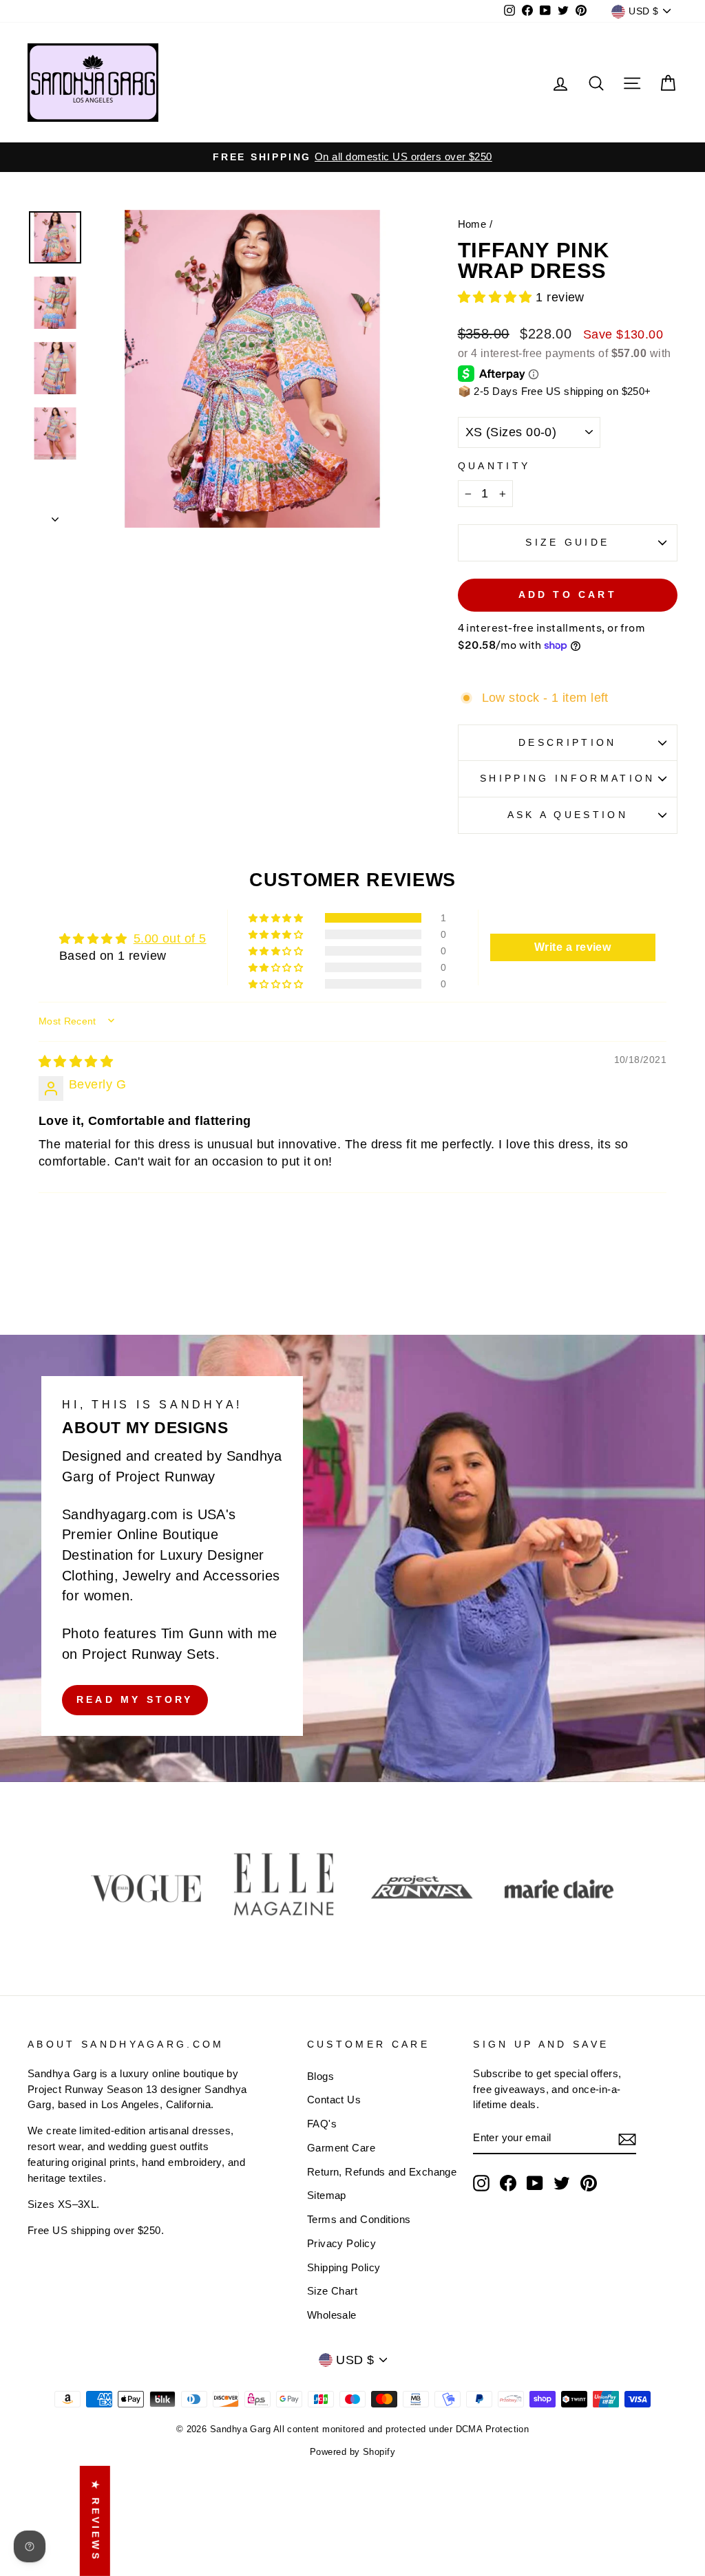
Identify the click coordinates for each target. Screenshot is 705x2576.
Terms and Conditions (359, 2219)
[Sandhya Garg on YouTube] (535, 2183)
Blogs (320, 2076)
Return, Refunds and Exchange (382, 2172)
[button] (497, 297)
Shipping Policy (344, 2267)
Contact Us (334, 2100)
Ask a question (568, 815)
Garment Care (341, 2148)
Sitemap (327, 2195)
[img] (76, 1062)
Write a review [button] (572, 947)
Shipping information (567, 778)
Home (472, 224)
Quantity (494, 466)
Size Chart (333, 2291)
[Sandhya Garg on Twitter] (562, 2183)
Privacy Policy (341, 2243)
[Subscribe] (627, 2139)
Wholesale (332, 2315)
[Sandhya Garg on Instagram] (481, 2183)
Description (568, 742)
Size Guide (567, 542)
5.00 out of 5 (170, 938)
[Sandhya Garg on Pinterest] (589, 2183)
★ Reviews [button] (96, 2521)
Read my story (135, 1699)
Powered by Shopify (352, 2452)
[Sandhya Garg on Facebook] (508, 2183)
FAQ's (322, 2124)
